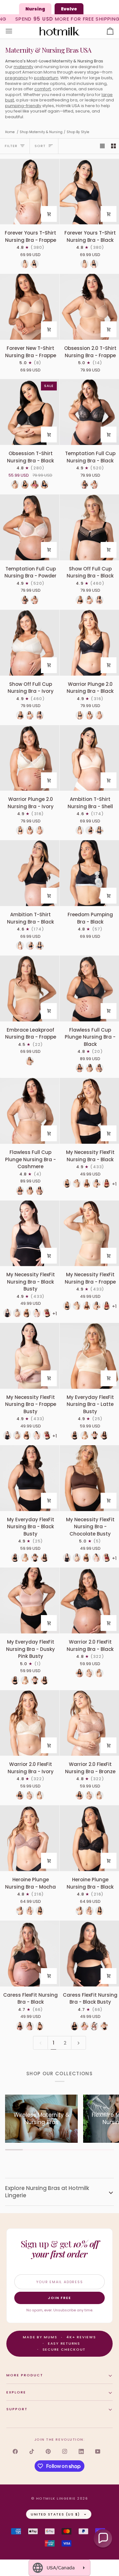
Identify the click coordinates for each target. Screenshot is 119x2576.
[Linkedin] (81, 2451)
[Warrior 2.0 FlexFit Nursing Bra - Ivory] (30, 1723)
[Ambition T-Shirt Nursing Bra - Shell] (89, 758)
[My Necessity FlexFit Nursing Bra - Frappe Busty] (30, 1356)
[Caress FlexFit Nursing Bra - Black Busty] (89, 1954)
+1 (55, 1314)
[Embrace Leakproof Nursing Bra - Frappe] (30, 989)
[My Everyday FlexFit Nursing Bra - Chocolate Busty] (104, 1435)
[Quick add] (49, 214)
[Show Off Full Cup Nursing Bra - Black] (89, 527)
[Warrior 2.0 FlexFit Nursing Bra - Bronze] (89, 1723)
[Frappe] (77, 1183)
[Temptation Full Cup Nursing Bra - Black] (89, 412)
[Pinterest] (48, 2451)
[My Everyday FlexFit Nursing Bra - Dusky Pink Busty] (94, 1435)
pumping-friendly (23, 106)
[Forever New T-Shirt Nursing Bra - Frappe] (30, 307)
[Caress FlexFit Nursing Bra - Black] (30, 1954)
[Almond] (15, 485)
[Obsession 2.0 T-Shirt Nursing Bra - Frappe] (89, 307)
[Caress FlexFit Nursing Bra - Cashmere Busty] (104, 2026)
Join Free (60, 2298)
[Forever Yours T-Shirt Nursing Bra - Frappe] (30, 192)
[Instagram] (65, 2451)
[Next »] (79, 2043)
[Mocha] (30, 1911)
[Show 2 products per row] (113, 146)
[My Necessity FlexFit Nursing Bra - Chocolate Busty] (89, 1478)
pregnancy (17, 78)
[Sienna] (94, 2026)
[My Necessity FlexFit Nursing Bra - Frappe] (89, 1233)
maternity (23, 67)
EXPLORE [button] (16, 2392)
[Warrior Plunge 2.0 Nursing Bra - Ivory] (30, 758)
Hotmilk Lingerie (56, 2498)
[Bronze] (99, 715)
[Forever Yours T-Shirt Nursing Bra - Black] (89, 192)
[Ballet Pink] (96, 1183)
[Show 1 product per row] (102, 146)
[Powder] (94, 485)
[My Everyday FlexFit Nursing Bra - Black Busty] (30, 1478)
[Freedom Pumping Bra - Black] (89, 873)
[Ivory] (89, 600)
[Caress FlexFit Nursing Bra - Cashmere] (40, 2026)
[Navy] (44, 485)
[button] (103, 2538)
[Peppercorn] (99, 600)
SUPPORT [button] (17, 2409)
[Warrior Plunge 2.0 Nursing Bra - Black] (89, 643)
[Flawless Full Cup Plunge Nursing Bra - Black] (89, 989)
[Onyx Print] (99, 830)
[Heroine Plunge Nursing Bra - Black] (89, 1838)
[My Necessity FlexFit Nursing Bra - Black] (89, 1111)
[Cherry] (106, 1183)
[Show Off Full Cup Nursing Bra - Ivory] (30, 643)
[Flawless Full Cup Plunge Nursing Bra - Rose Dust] (99, 1068)
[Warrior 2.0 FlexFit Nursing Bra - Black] (89, 1600)
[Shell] (80, 830)
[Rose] (35, 485)
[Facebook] (15, 2451)
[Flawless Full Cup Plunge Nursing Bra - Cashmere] (30, 1111)
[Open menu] (15, 31)
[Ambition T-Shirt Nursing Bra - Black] (30, 873)
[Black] (35, 264)
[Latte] (25, 264)
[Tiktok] (32, 2451)
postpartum (46, 78)
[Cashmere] (89, 1068)
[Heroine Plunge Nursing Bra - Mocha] (30, 1838)
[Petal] (30, 2026)
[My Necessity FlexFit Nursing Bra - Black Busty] (30, 1233)
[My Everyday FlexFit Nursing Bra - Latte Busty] (89, 1356)
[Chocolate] (87, 1183)
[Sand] (20, 1911)
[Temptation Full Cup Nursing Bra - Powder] (30, 527)
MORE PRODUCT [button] (25, 2375)
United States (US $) (55, 2514)
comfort (43, 89)
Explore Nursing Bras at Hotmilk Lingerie (47, 2192)
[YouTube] (98, 2451)
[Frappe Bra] (30, 1061)
